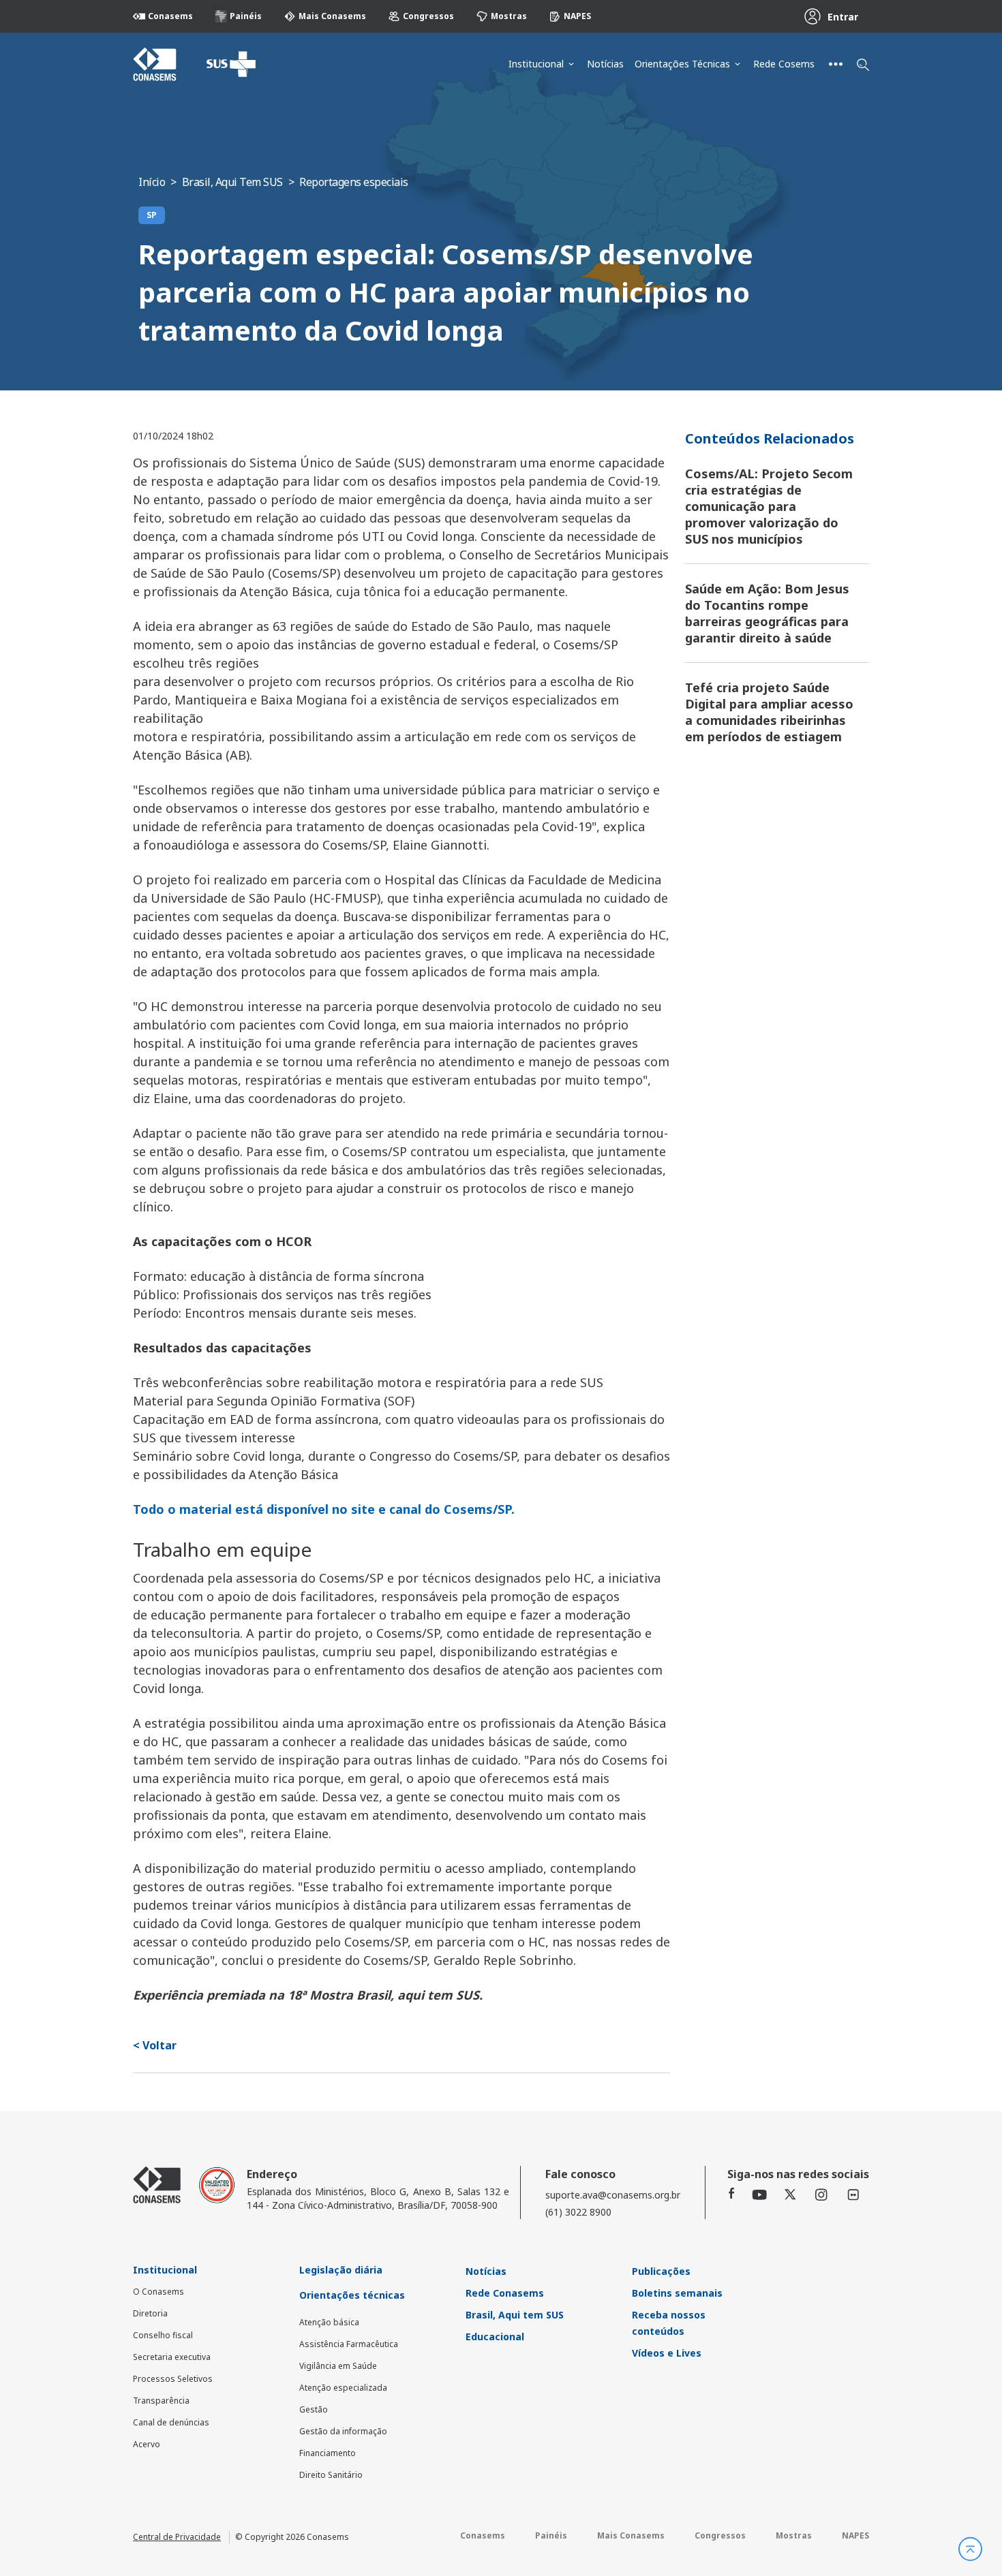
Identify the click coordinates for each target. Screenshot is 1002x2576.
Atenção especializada (343, 2388)
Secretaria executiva (172, 2357)
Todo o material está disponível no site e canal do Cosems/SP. (324, 1509)
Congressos (428, 16)
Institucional (536, 64)
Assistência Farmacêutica (349, 2344)
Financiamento (328, 2453)
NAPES (577, 16)
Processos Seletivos (173, 2379)
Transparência (161, 2401)
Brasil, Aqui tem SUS (515, 2315)
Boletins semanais (677, 2293)
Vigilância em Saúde (338, 2366)
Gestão (314, 2409)
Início (152, 182)
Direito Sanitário (331, 2475)
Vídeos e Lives (667, 2353)
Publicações (661, 2271)
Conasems (170, 16)
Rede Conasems (505, 2293)
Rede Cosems (784, 64)
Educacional (495, 2337)
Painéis (246, 16)
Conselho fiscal (163, 2335)
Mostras (509, 16)
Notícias (605, 64)
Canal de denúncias (171, 2422)
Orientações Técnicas (682, 64)
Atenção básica (329, 2322)
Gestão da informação (343, 2431)
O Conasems (158, 2292)
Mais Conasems (332, 16)
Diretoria (150, 2313)
